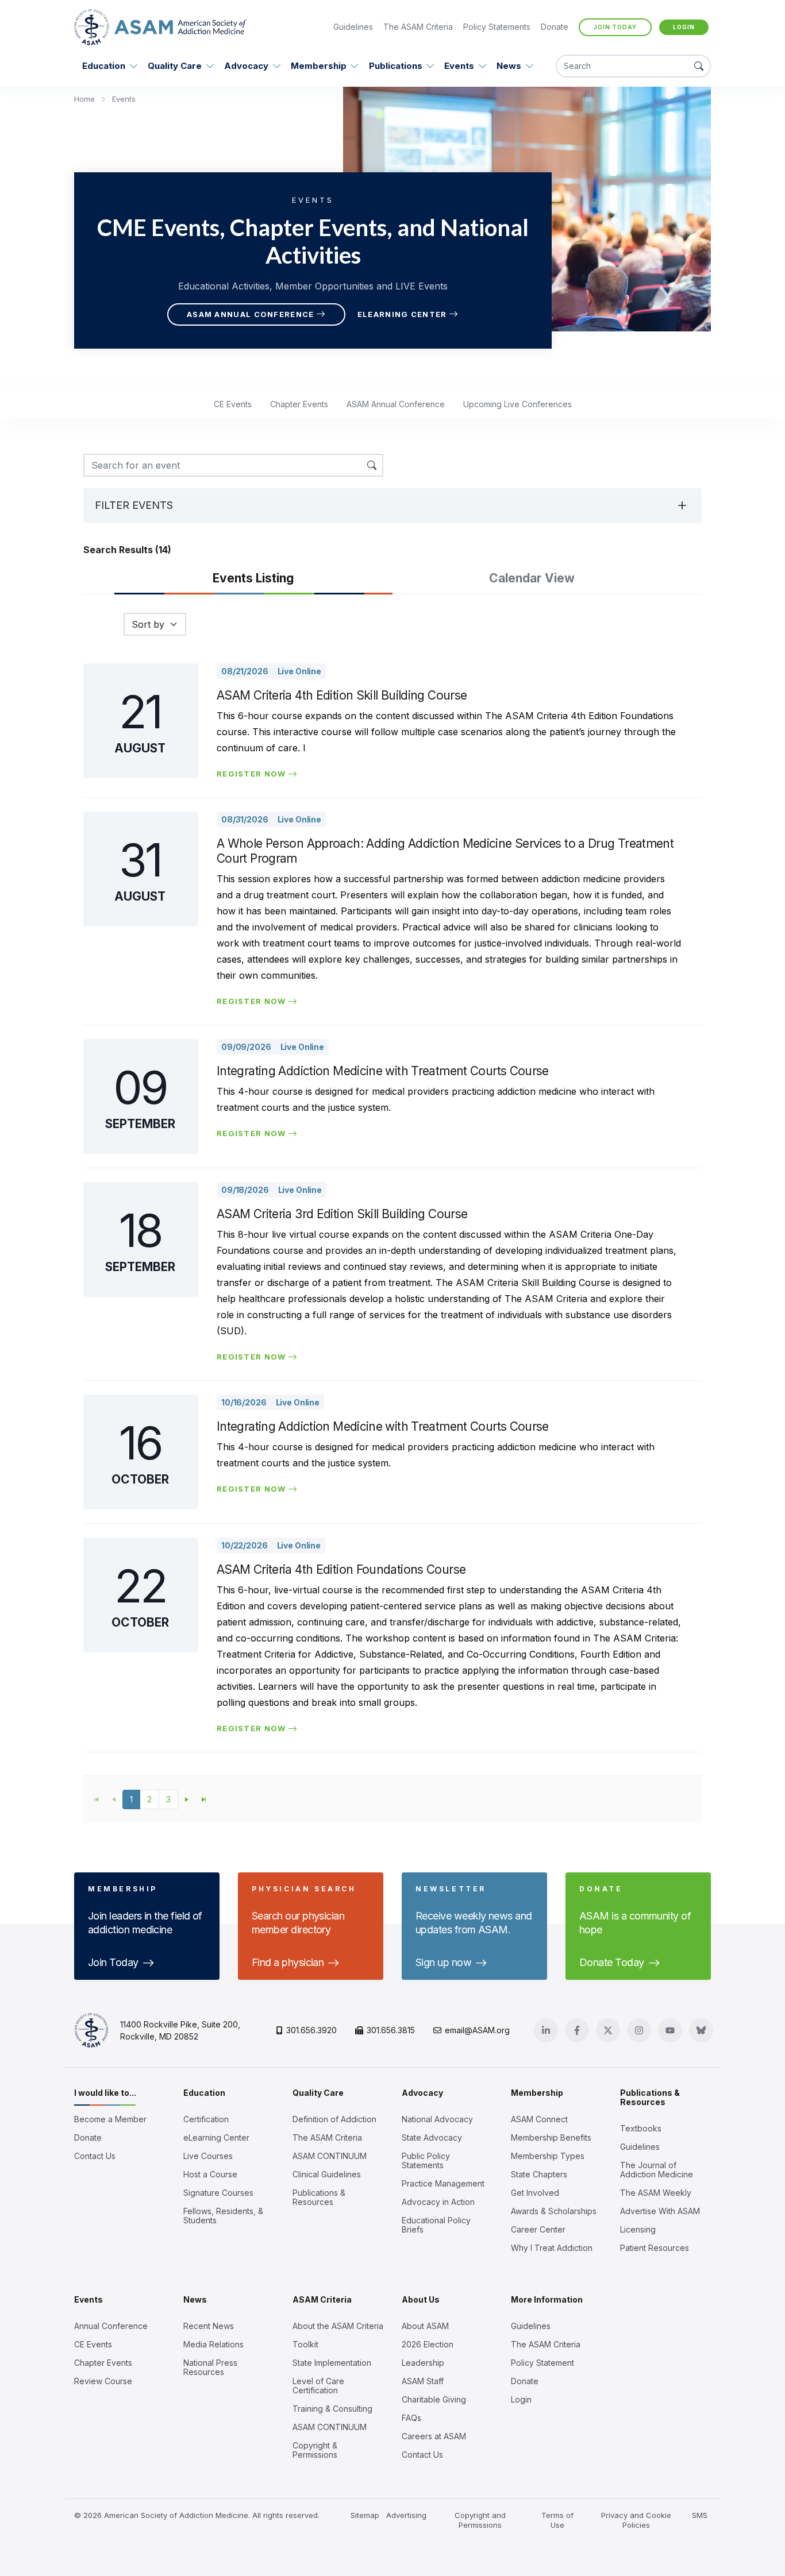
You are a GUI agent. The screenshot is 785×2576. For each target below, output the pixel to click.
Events (459, 66)
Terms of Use (557, 2520)
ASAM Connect (539, 2119)
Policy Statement (542, 2363)
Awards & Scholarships (554, 2211)
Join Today (615, 27)
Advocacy (246, 66)
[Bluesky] (701, 2030)
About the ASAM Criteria (338, 2326)
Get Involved (535, 2193)
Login (684, 27)
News (509, 66)
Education (104, 66)
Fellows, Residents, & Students (223, 2216)
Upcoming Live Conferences (517, 404)
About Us (421, 2299)
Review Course (103, 2381)
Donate (555, 27)
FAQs (411, 2418)
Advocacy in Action (438, 2202)
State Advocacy (432, 2138)
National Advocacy (437, 2119)
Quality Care (175, 66)
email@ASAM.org (477, 2030)
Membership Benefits (551, 2138)
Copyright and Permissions (480, 2520)
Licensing (638, 2230)
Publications (396, 66)
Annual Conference (111, 2326)
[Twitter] (608, 2030)
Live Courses (208, 2156)
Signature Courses (218, 2193)
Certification (206, 2119)
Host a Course (210, 2175)
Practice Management (443, 2184)
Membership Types (548, 2156)
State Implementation (332, 2363)
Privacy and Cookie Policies (636, 2520)
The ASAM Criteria (418, 27)
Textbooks (641, 2129)
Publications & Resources (319, 2197)
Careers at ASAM (434, 2436)
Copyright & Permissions (315, 2450)
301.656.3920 (311, 2030)
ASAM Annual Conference (251, 314)
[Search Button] (699, 66)
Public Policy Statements (426, 2161)
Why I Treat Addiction (552, 2248)
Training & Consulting (332, 2409)
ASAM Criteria (322, 2299)
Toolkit (305, 2345)
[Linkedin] (546, 2030)
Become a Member (110, 2119)
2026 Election (428, 2345)
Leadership (423, 2363)
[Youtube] (670, 2030)
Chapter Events (299, 404)
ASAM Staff (423, 2381)
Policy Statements (497, 27)
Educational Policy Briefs (436, 2225)
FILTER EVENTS (134, 505)
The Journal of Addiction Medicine (657, 2170)
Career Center (538, 2230)
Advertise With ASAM (660, 2211)
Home (86, 99)
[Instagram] (639, 2030)
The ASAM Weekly (656, 2193)
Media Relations (213, 2345)
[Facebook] (577, 2030)
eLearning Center (402, 314)
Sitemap (365, 2515)
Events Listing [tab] (253, 578)
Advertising (406, 2515)
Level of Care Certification (318, 2386)
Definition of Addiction (334, 2119)
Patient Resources (655, 2248)
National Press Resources (210, 2368)
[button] (187, 1799)
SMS (700, 2515)
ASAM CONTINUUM (330, 2156)
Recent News (209, 2326)
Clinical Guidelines (327, 2175)
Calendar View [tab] (532, 578)
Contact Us (95, 2156)
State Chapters (539, 2175)
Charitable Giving (434, 2400)
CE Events (233, 404)
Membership (319, 66)
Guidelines (353, 27)
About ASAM (425, 2326)
